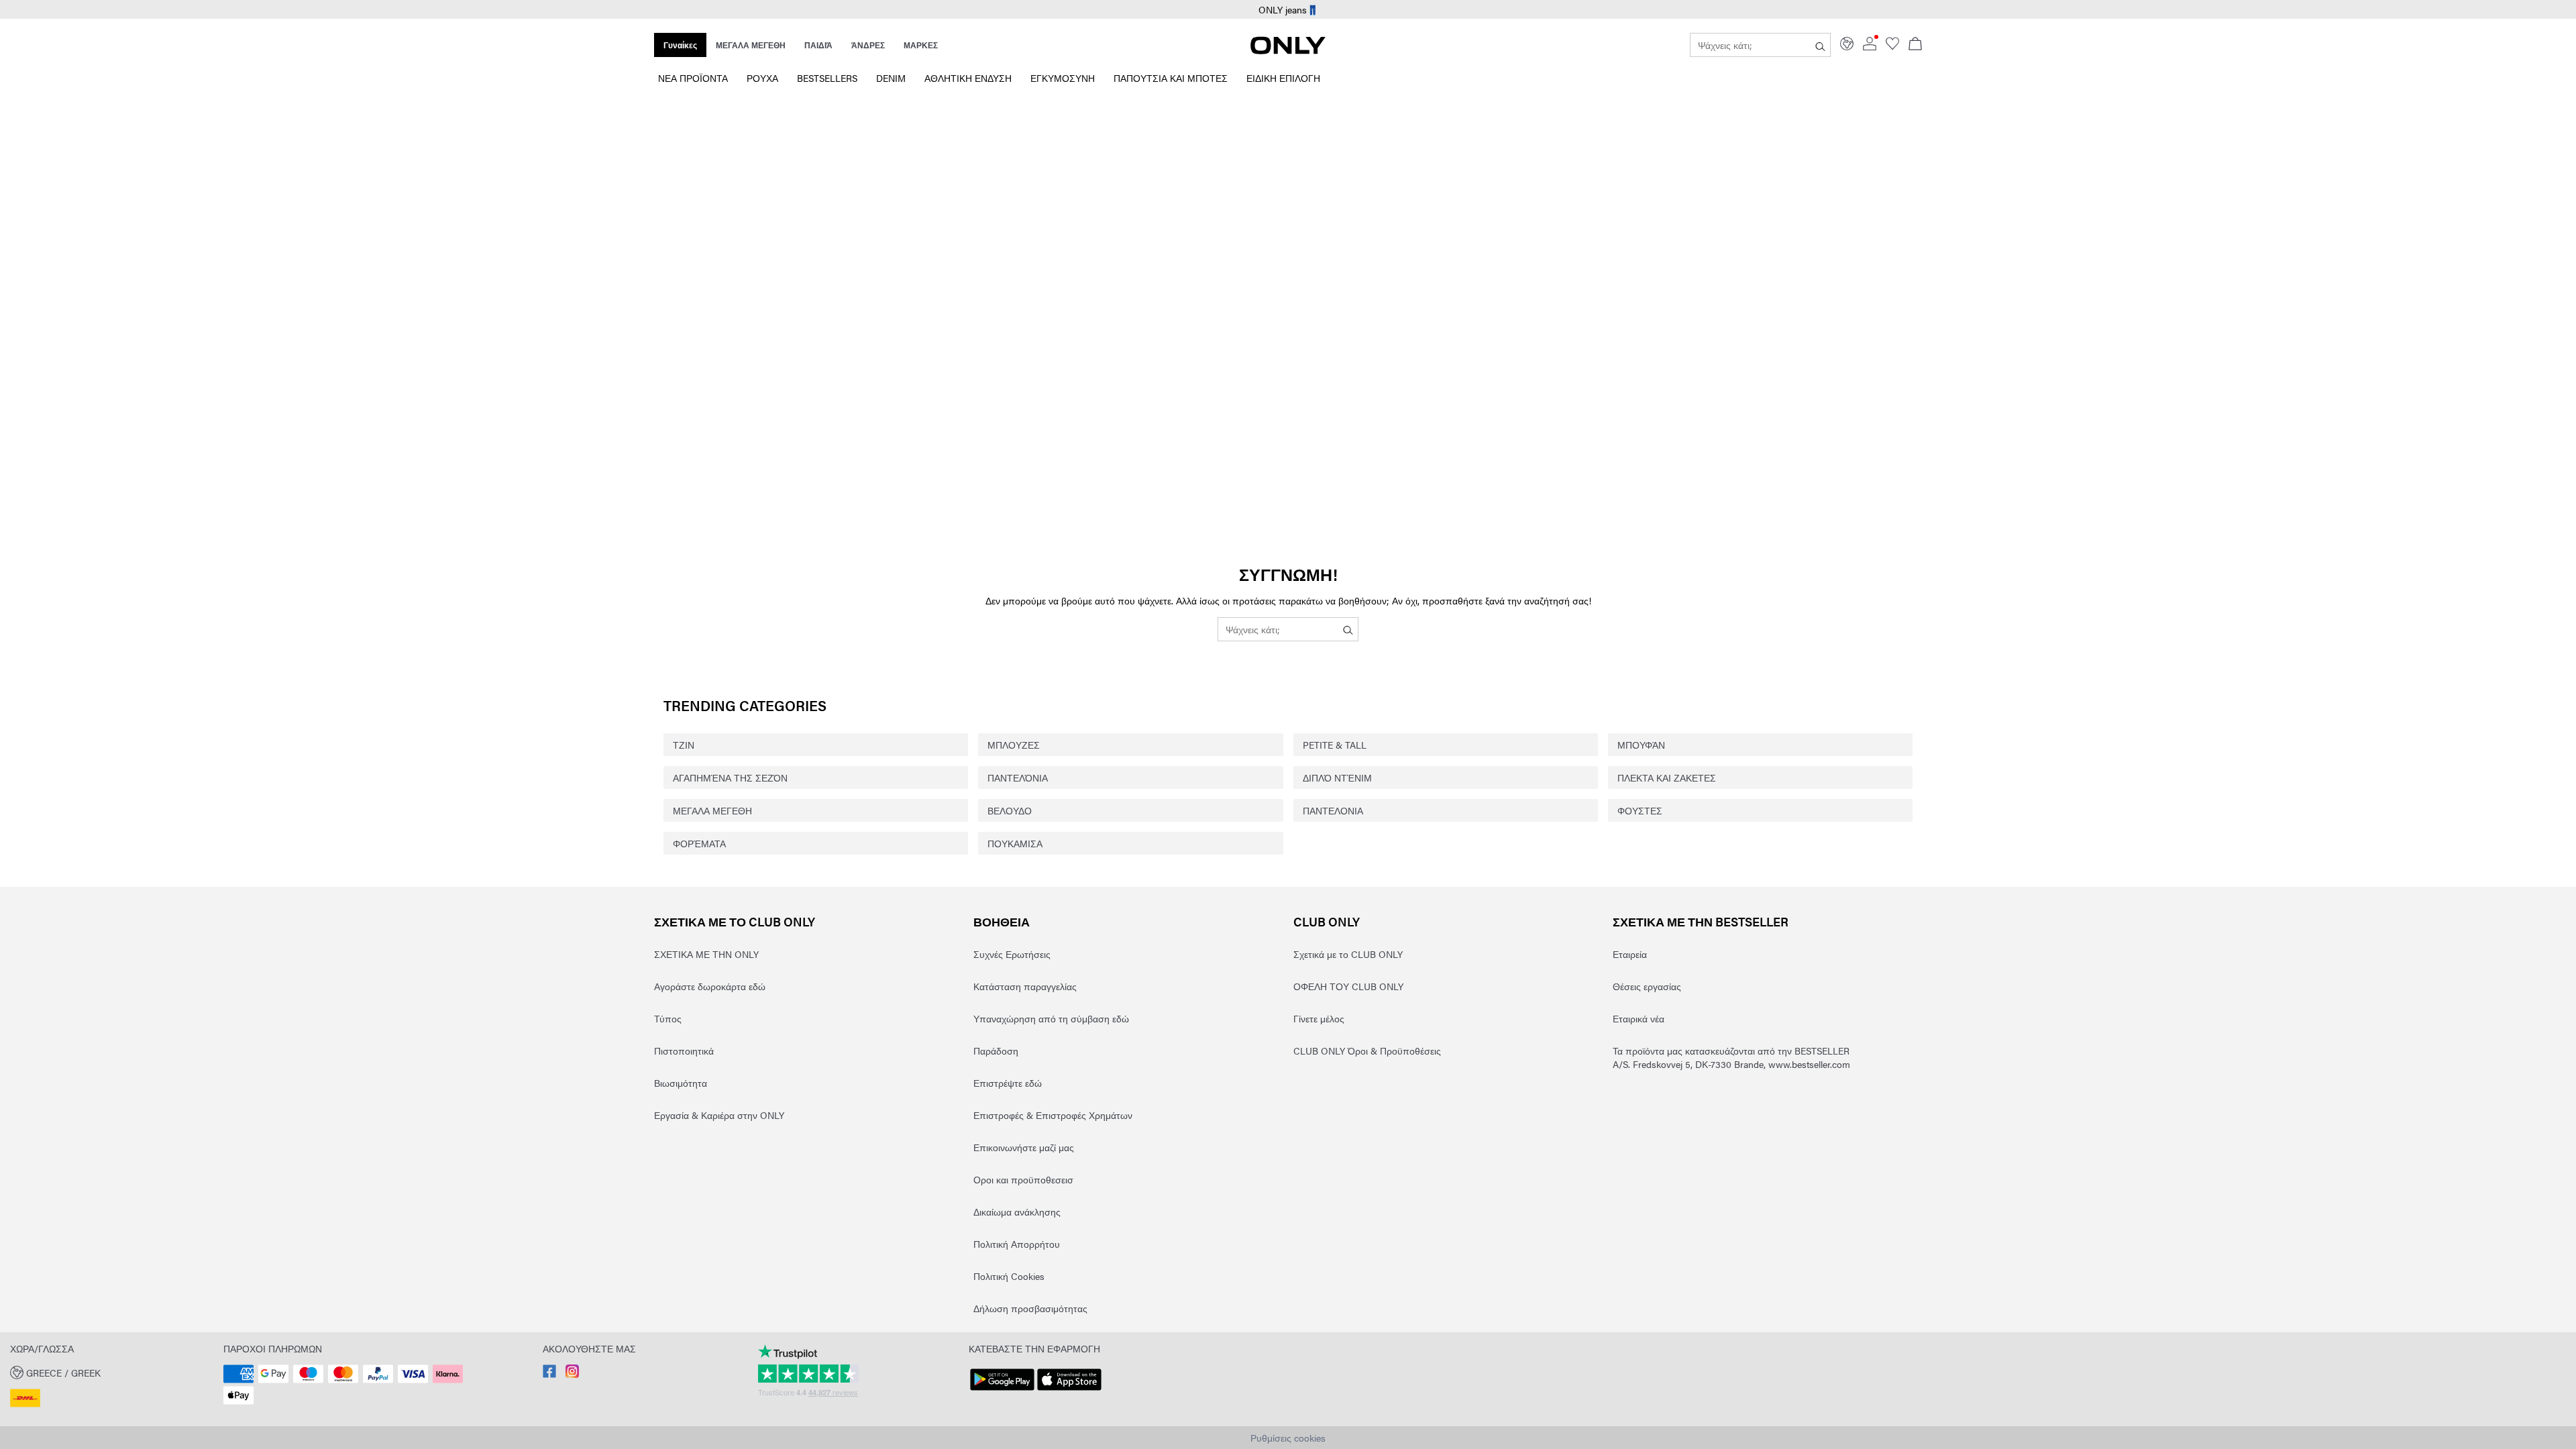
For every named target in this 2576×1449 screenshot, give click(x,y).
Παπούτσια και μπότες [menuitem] (1171, 78)
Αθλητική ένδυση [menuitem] (968, 78)
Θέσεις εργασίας (1647, 986)
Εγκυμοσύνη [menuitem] (1063, 78)
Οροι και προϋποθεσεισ (1023, 1179)
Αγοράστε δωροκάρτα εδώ (710, 986)
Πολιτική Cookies (1009, 1276)
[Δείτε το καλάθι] (1915, 45)
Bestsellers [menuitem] (827, 78)
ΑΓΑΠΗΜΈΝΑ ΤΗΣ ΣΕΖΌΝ (730, 777)
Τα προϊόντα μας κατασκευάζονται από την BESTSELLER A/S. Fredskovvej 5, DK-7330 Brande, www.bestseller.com (1731, 1057)
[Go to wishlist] (1892, 46)
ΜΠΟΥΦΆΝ (1641, 745)
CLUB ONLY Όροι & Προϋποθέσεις (1367, 1051)
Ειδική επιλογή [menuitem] (1283, 78)
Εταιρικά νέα (1639, 1018)
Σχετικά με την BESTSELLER (1701, 921)
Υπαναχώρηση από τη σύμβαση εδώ (1051, 1018)
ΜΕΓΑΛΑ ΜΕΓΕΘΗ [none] (751, 45)
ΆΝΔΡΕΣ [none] (868, 45)
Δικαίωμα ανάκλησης (1017, 1212)
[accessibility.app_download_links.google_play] (1002, 1391)
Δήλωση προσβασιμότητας (1030, 1308)
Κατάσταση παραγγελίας (1025, 986)
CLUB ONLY (1327, 921)
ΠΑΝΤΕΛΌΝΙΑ (1018, 777)
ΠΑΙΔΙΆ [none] (818, 45)
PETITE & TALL (1335, 745)
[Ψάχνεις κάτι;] (1820, 45)
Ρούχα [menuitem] (762, 78)
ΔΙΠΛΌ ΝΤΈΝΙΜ (1337, 777)
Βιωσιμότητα (681, 1083)
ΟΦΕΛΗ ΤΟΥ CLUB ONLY (1348, 986)
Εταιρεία (1630, 954)
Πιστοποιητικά (684, 1051)
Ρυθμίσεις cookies (1288, 1438)
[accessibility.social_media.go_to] (549, 1374)
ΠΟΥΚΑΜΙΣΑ (1015, 843)
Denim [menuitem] (891, 78)
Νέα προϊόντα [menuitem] (693, 78)
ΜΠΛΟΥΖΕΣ (1014, 745)
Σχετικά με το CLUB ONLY (735, 921)
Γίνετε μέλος (1319, 1018)
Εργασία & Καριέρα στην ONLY (719, 1115)
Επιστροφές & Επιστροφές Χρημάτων (1053, 1115)
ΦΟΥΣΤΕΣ (1640, 810)
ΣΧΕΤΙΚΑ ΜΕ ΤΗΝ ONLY (706, 954)
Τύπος (668, 1018)
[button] (112, 1372)
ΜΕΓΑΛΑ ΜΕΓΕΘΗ (712, 810)
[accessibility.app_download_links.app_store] (1069, 1391)
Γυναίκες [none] (680, 45)
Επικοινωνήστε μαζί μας (1024, 1147)
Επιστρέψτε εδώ (1008, 1083)
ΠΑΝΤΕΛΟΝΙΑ (1333, 810)
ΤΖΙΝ (684, 745)
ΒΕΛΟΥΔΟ (1010, 810)
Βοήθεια (1002, 921)
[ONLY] (1288, 50)
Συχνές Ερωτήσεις (1012, 954)
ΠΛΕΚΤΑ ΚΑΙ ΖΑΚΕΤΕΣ (1667, 777)
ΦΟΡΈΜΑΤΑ (699, 843)
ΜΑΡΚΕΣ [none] (921, 45)
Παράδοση (996, 1051)
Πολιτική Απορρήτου (1017, 1244)
